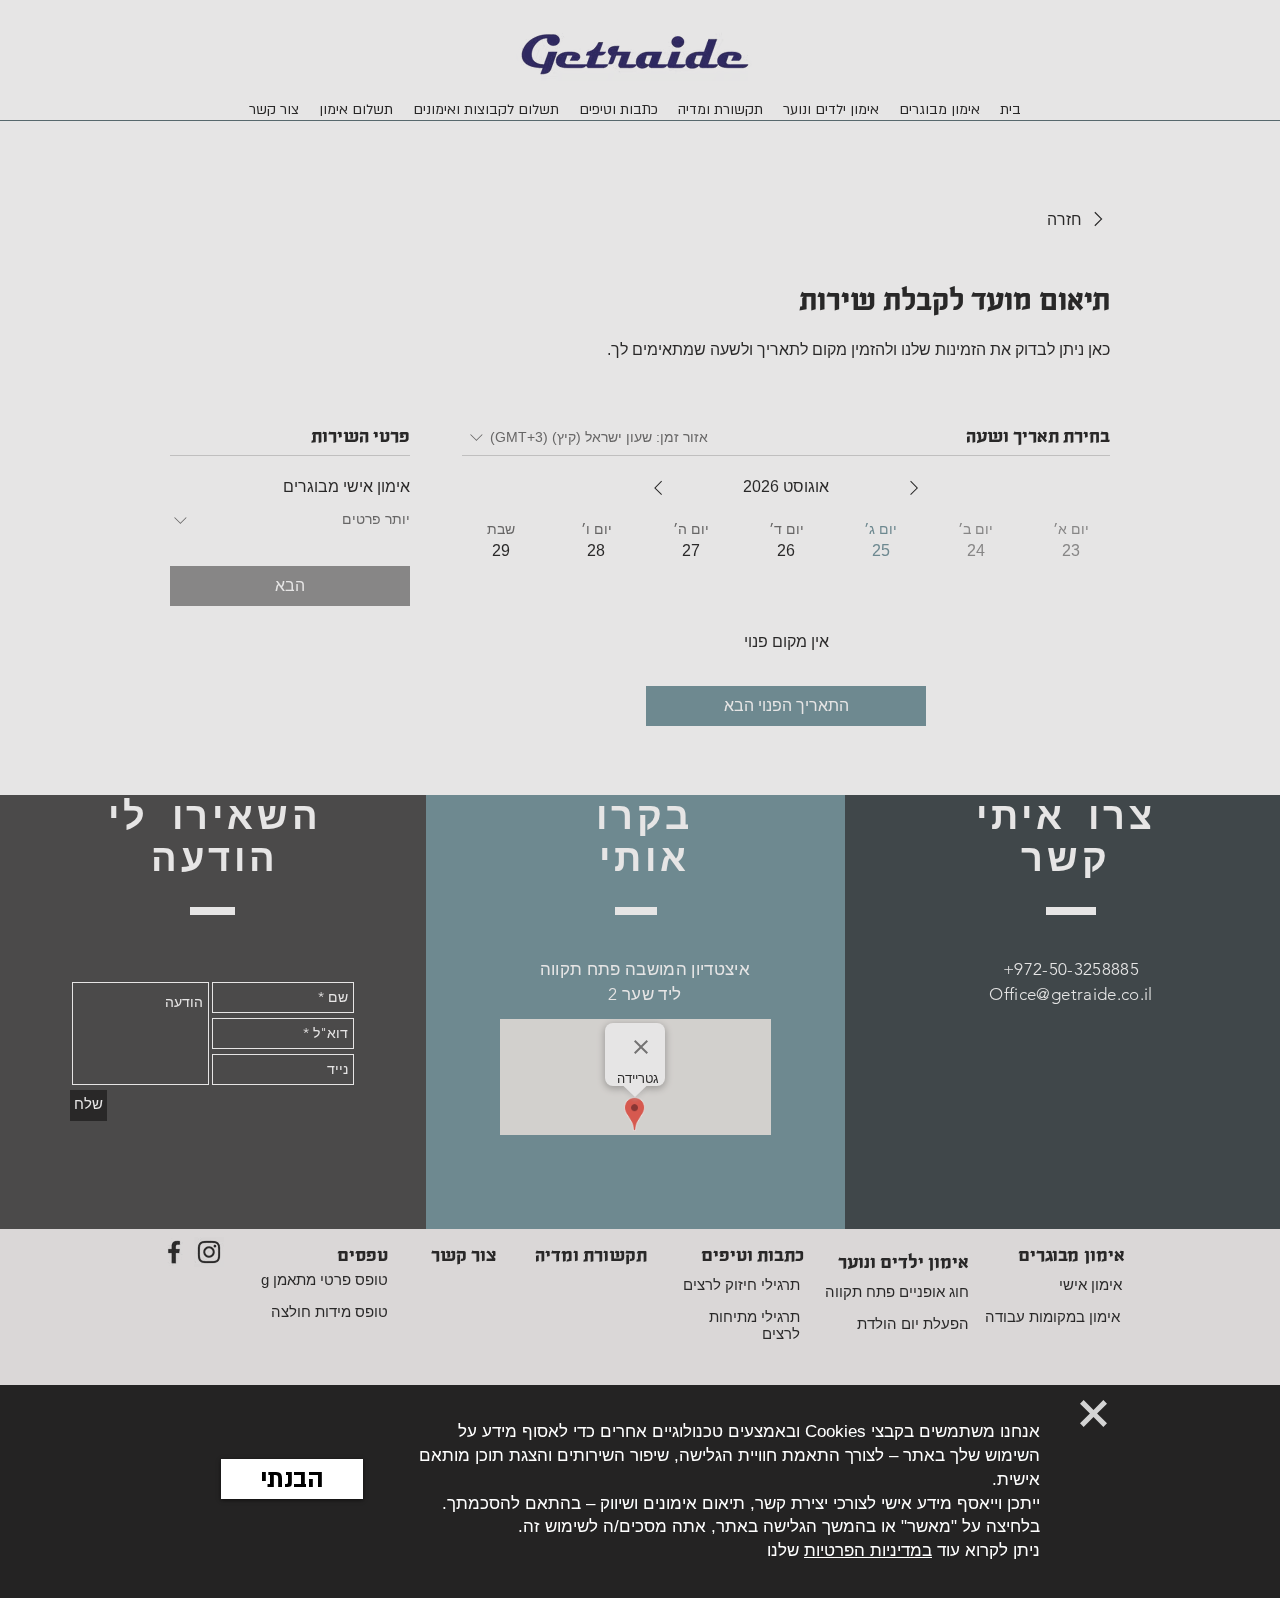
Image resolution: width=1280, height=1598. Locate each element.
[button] (292, 1479)
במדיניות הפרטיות (868, 1550)
